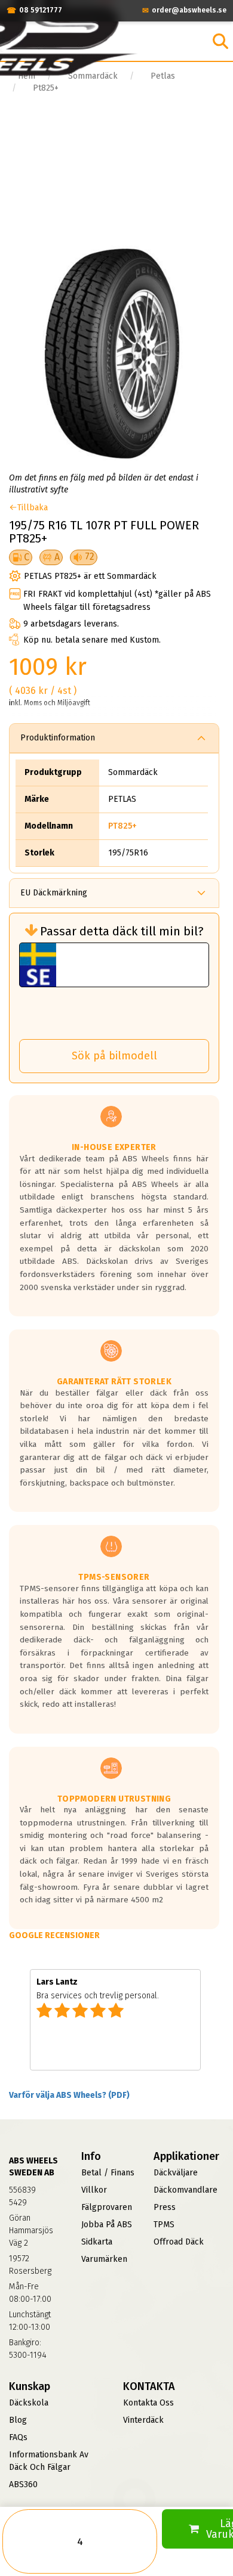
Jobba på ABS (107, 2225)
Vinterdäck (143, 2420)
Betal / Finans (108, 2173)
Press (165, 2207)
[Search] (220, 41)
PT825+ (122, 826)
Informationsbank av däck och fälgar (49, 2461)
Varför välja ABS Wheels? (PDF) (69, 2095)
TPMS (164, 2225)
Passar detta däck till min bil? (122, 931)
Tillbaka (33, 508)
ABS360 (23, 2484)
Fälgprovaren (107, 2207)
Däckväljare (176, 2173)
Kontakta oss (148, 2403)
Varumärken (104, 2259)
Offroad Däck (179, 2242)
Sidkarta (97, 2242)
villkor (94, 2190)
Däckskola (29, 2403)
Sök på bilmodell (114, 1056)
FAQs (18, 2437)
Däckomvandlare (186, 2190)
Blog (18, 2420)
